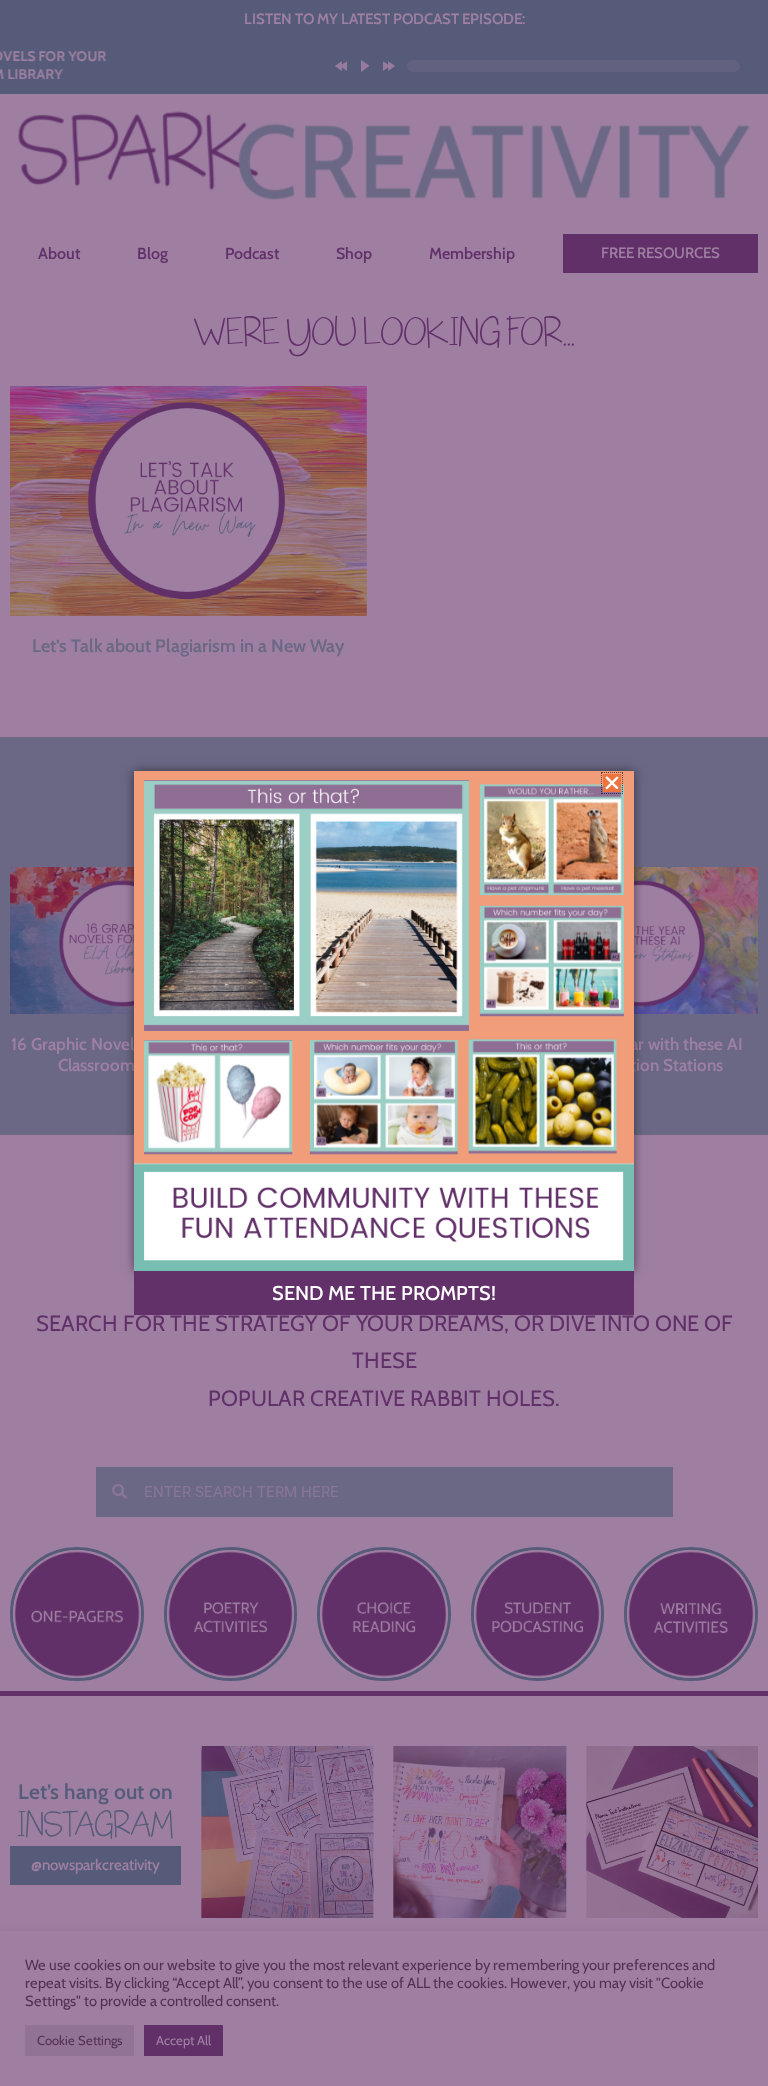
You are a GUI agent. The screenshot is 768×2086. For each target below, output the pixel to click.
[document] (384, 1043)
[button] (612, 783)
